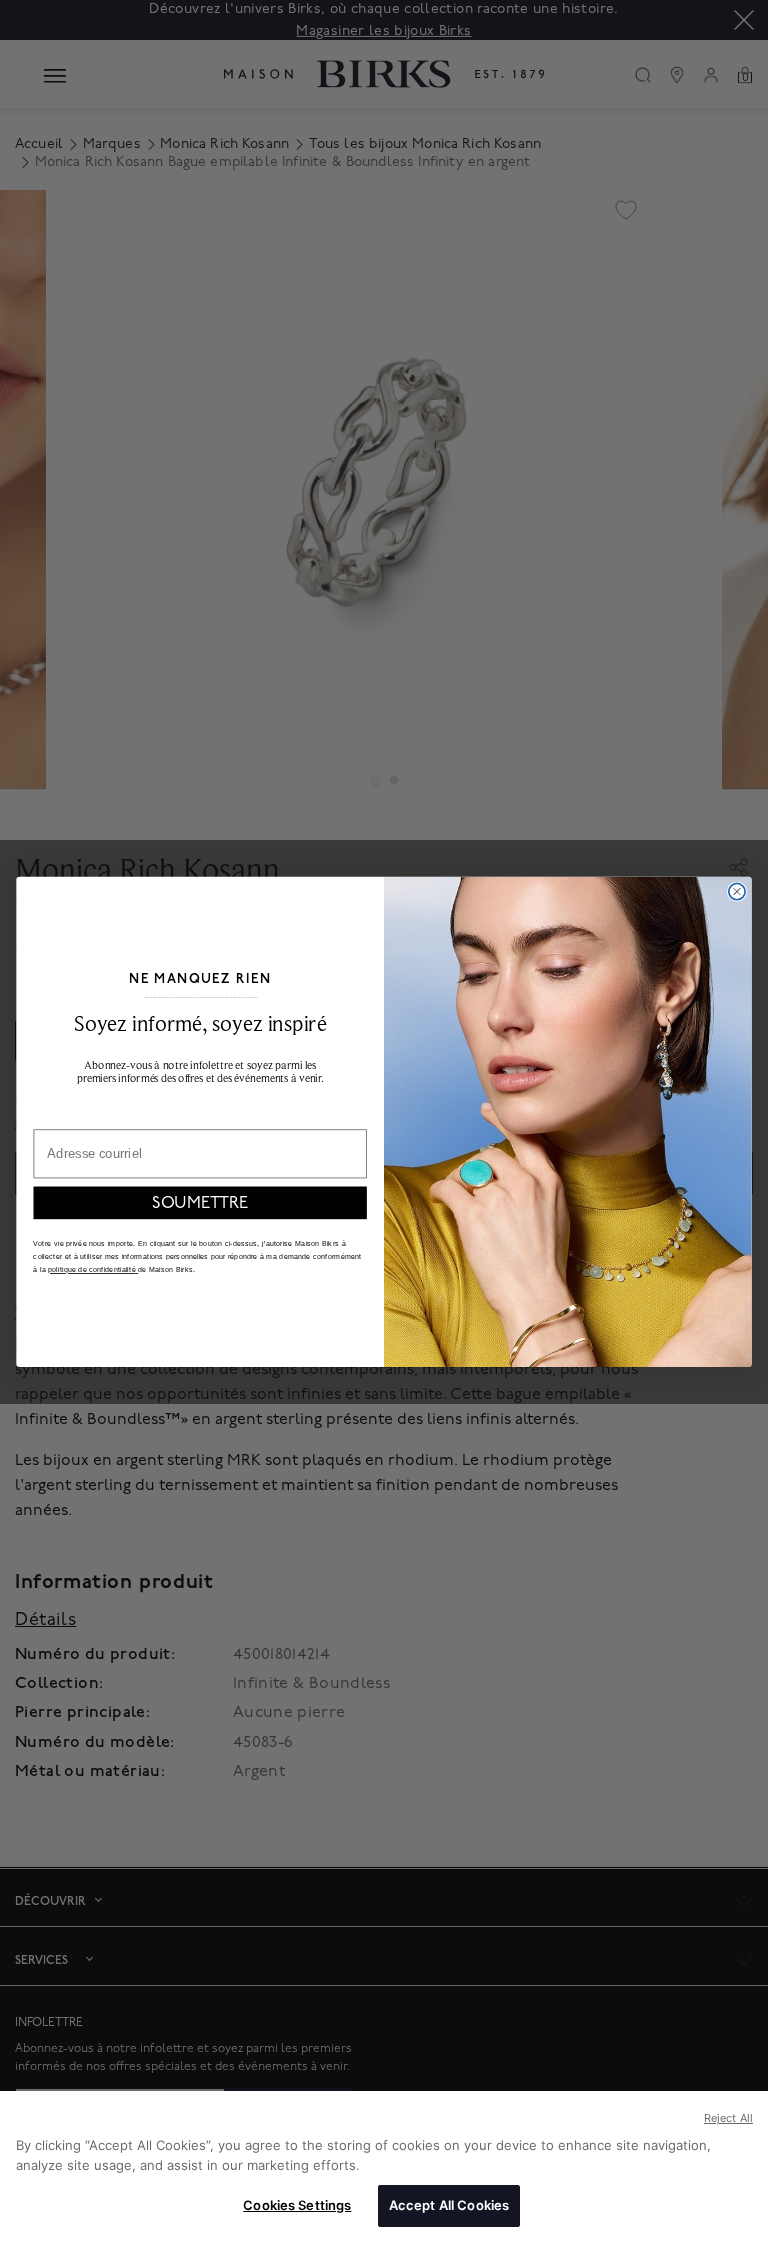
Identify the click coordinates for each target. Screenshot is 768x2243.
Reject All (728, 2118)
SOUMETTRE (200, 1203)
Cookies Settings (297, 2205)
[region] (384, 2167)
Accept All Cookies (449, 2205)
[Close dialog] (737, 891)
